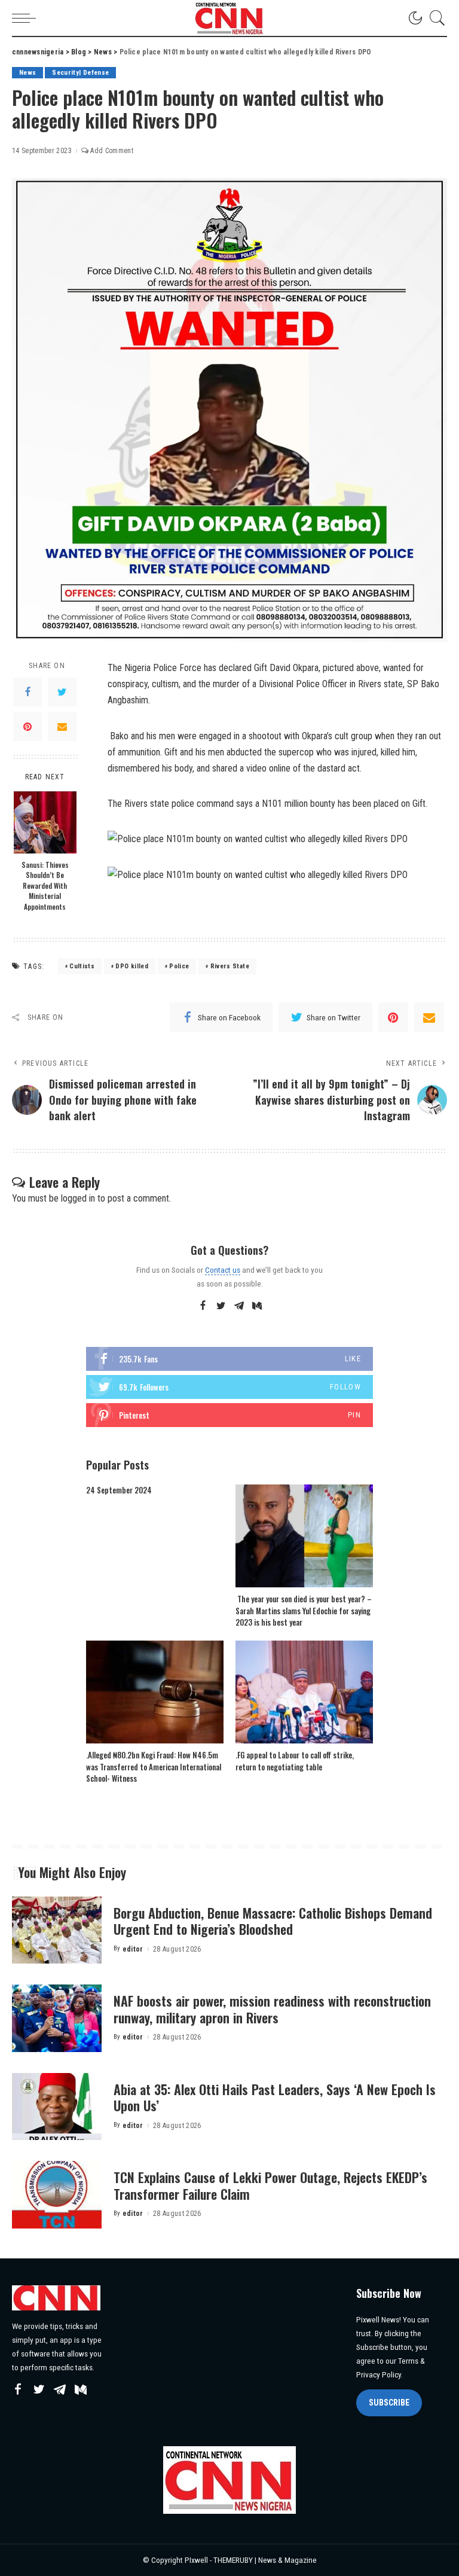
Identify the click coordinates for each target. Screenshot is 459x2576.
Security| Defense (80, 73)
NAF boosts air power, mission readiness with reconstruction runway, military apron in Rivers (272, 2009)
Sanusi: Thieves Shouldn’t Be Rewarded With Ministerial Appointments (45, 885)
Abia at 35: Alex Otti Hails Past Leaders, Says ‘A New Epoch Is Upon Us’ (275, 2098)
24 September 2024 (119, 1490)
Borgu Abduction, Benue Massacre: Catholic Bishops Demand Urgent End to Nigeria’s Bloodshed (273, 1921)
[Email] (62, 727)
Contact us (223, 1270)
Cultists (82, 966)
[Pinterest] (27, 727)
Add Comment (112, 151)
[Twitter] (62, 692)
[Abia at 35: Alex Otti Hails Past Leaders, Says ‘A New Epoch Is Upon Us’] (57, 2107)
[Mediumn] (257, 1306)
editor (133, 1949)
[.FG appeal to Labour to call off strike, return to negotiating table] (304, 1692)
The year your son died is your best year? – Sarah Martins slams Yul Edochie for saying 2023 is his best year (304, 1610)
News (27, 73)
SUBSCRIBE (389, 2403)
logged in (78, 1198)
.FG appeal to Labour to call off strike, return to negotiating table (295, 1761)
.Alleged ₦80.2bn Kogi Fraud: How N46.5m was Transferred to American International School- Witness (154, 1766)
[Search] (434, 18)
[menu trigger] (27, 18)
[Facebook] (27, 692)
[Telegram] (239, 1306)
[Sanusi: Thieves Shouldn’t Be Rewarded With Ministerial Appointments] (45, 822)
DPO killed (131, 966)
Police (179, 966)
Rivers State (230, 966)
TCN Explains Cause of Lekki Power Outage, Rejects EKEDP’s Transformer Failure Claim (270, 2185)
